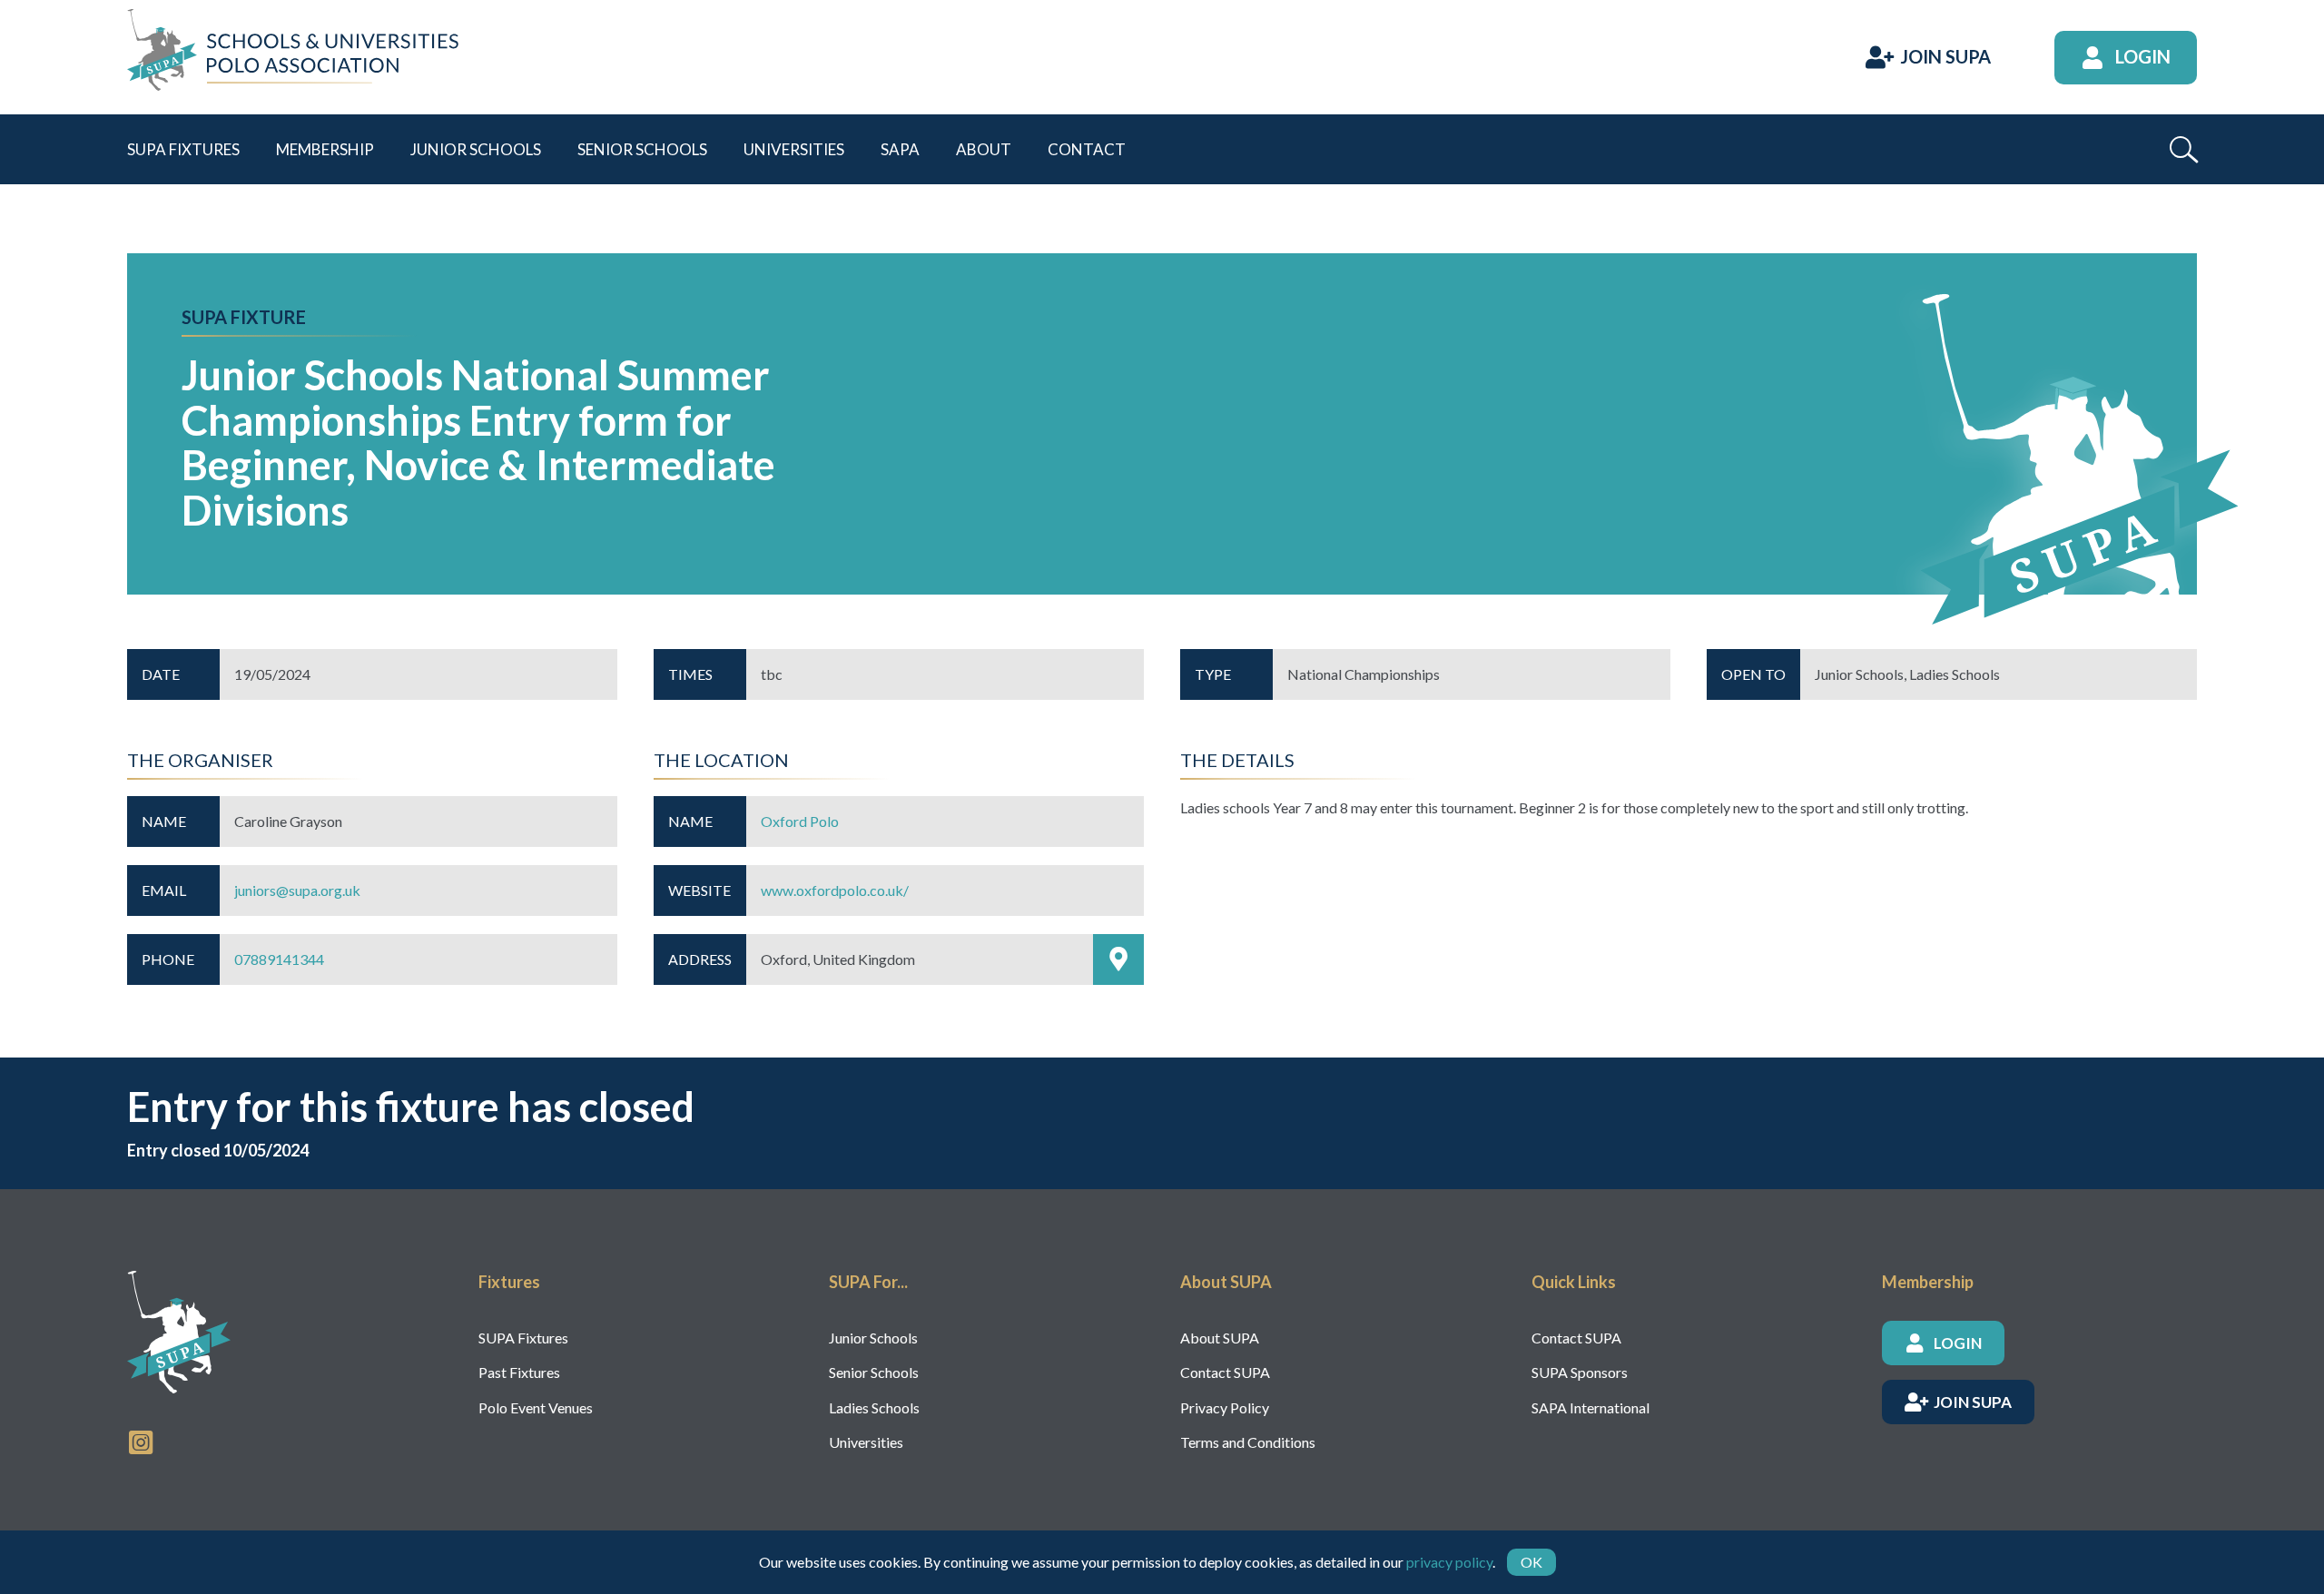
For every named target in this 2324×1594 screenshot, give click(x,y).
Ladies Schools (874, 1407)
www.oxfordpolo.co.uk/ (835, 890)
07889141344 (279, 959)
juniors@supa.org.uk (297, 890)
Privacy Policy (1225, 1407)
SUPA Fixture (244, 317)
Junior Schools (873, 1338)
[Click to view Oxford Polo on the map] (1118, 959)
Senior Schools (874, 1372)
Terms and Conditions (1248, 1442)
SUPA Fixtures (523, 1338)
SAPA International (1590, 1407)
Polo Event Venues (536, 1407)
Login (2143, 56)
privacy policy (1449, 1562)
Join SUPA (1945, 56)
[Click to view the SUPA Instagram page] (141, 1441)
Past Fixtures (519, 1372)
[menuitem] (183, 149)
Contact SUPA (1225, 1372)
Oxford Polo (800, 821)
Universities (866, 1442)
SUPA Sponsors (1580, 1372)
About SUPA (1220, 1338)
